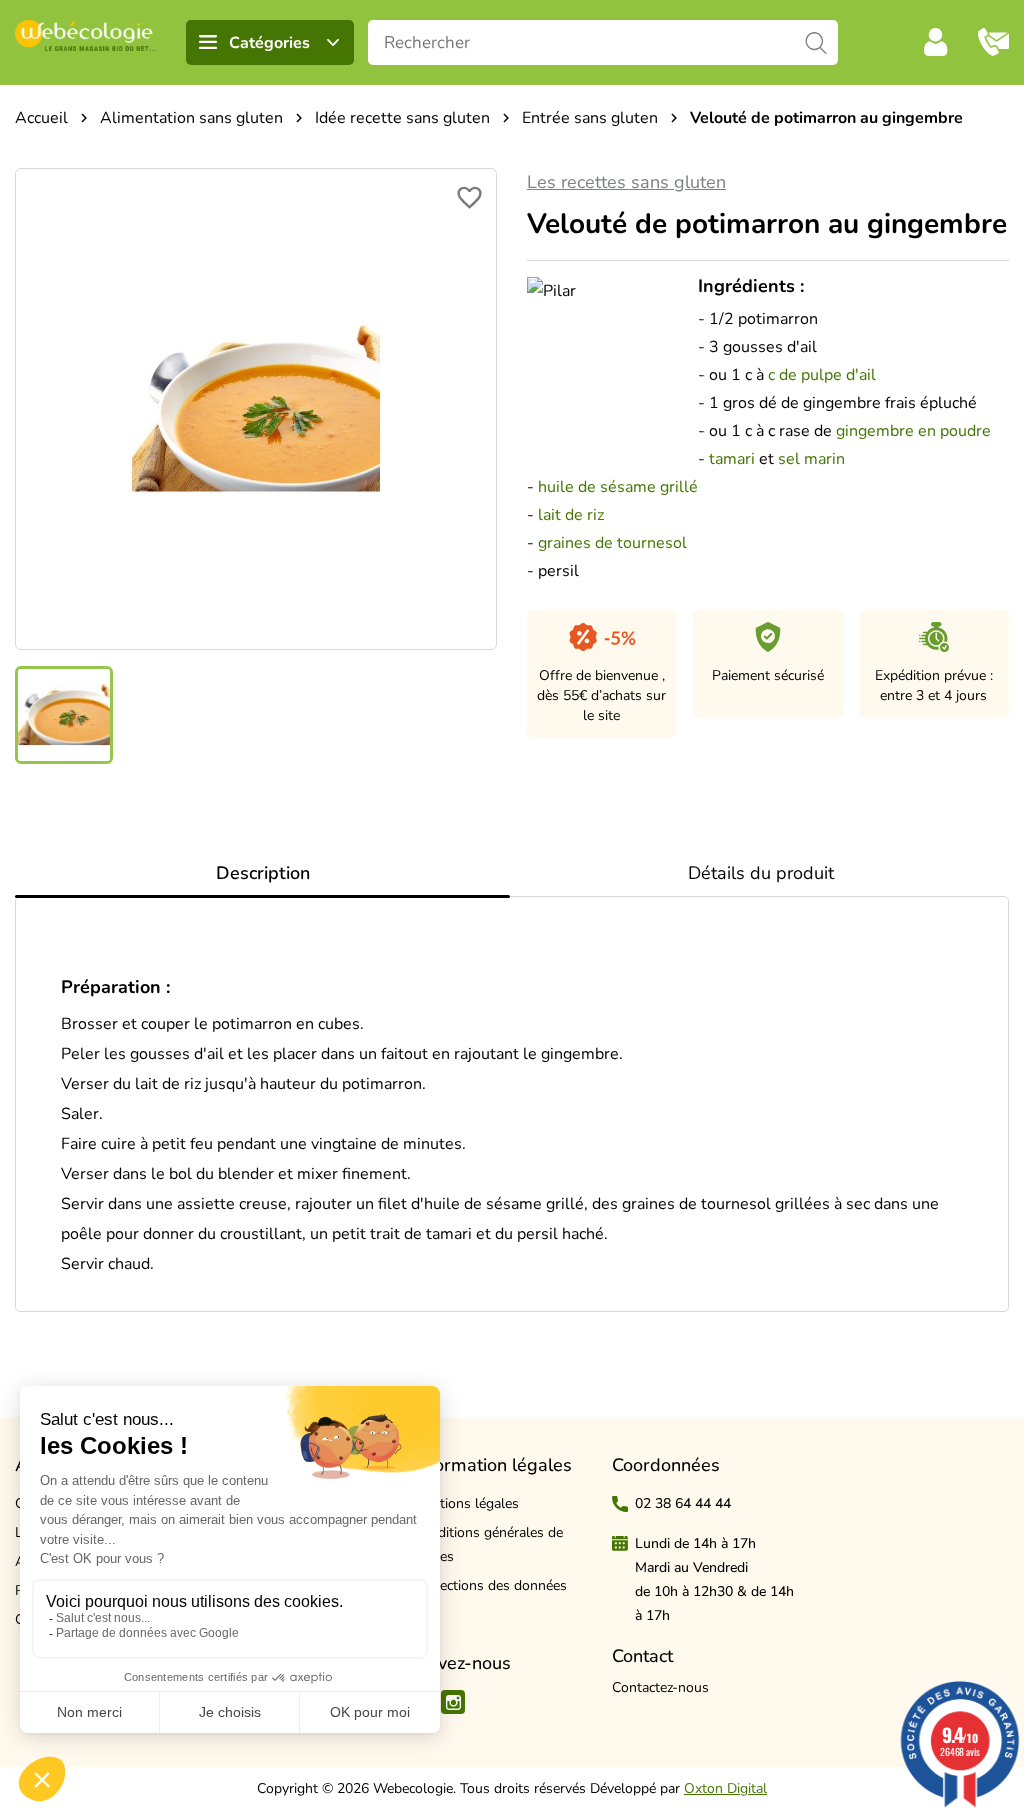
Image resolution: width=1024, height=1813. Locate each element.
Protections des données (490, 1585)
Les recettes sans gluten (626, 182)
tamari (732, 459)
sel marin (813, 459)
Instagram (453, 1702)
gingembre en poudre (913, 431)
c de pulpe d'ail (820, 375)
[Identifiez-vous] (936, 42)
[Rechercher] (815, 42)
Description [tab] (263, 873)
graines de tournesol (612, 543)
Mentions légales (466, 1503)
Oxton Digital (725, 1788)
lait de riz (573, 515)
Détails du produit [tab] (761, 873)
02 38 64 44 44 (683, 1503)
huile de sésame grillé (618, 487)
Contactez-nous (660, 1687)
